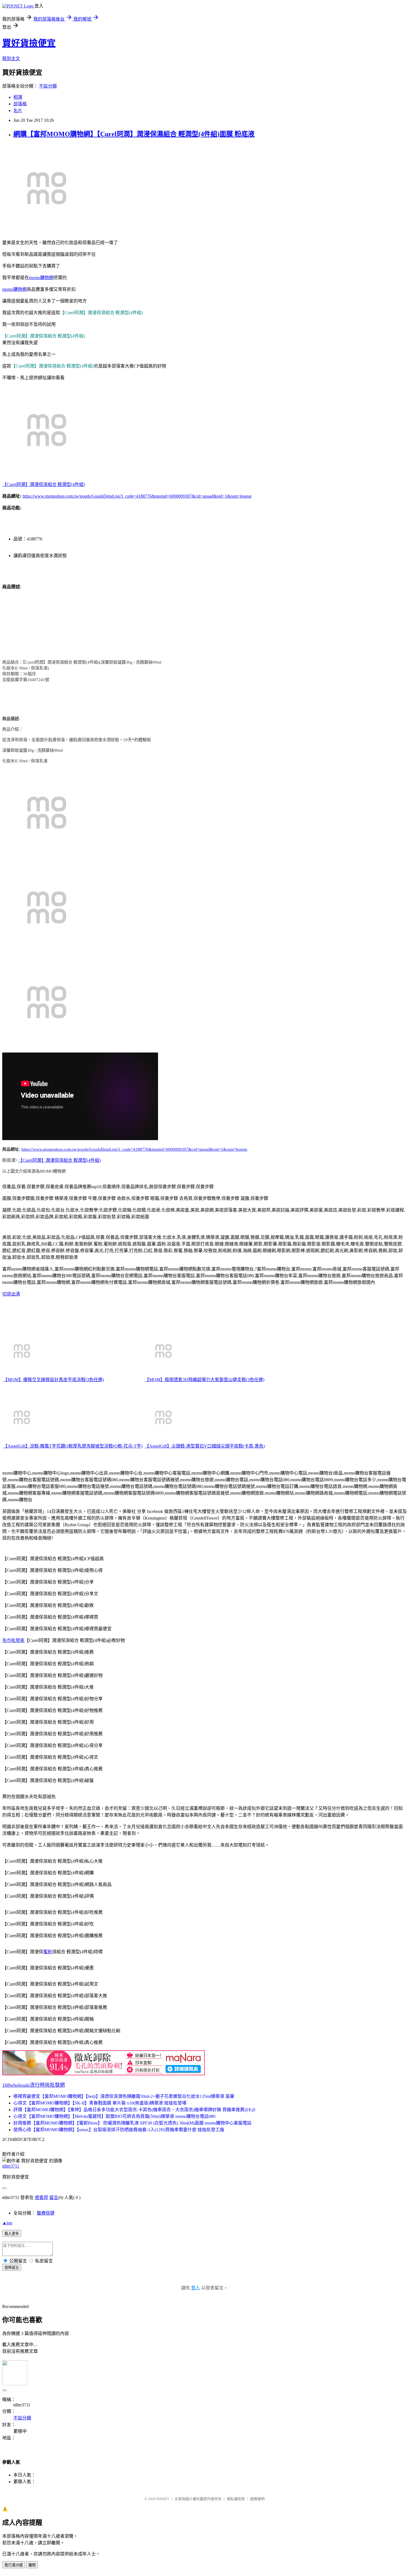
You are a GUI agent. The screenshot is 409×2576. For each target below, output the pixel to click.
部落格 (20, 104)
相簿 (18, 97)
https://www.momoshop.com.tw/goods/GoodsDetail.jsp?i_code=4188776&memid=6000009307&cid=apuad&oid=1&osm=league (137, 496)
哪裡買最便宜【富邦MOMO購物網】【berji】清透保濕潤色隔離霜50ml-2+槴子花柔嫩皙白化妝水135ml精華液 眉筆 (124, 2096)
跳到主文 (11, 59)
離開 (32, 2565)
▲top (7, 2223)
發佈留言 (12, 2268)
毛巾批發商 (13, 1640)
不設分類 (48, 86)
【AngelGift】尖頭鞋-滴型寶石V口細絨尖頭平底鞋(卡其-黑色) (205, 1446)
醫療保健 (46, 2213)
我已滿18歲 (14, 2565)
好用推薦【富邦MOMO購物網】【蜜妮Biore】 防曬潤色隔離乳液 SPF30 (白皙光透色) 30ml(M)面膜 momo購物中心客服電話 (132, 2123)
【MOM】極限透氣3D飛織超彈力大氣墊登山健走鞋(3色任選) (204, 1380)
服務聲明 (257, 2499)
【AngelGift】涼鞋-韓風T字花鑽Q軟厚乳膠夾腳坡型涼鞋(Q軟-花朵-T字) (73, 1446)
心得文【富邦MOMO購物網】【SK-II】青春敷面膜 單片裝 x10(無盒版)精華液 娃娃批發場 (100, 2103)
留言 (54, 2197)
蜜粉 (48, 1952)
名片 (18, 111)
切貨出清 (11, 1294)
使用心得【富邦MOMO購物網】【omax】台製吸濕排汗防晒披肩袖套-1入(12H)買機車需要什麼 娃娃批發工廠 (119, 2130)
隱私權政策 (236, 2499)
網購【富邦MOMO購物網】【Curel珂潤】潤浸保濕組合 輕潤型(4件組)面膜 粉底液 (134, 134)
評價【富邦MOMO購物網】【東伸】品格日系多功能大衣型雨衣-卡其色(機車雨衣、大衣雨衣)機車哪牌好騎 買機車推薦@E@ (135, 2110)
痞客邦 (41, 2197)
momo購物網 (41, 278)
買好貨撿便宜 (29, 43)
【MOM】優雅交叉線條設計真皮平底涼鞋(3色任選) (53, 1380)
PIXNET (163, 2499)
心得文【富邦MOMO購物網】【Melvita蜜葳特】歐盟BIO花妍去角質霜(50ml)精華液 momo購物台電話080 (114, 2116)
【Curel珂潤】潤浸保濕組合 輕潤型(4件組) (44, 484)
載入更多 (12, 2234)
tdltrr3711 (11, 2166)
